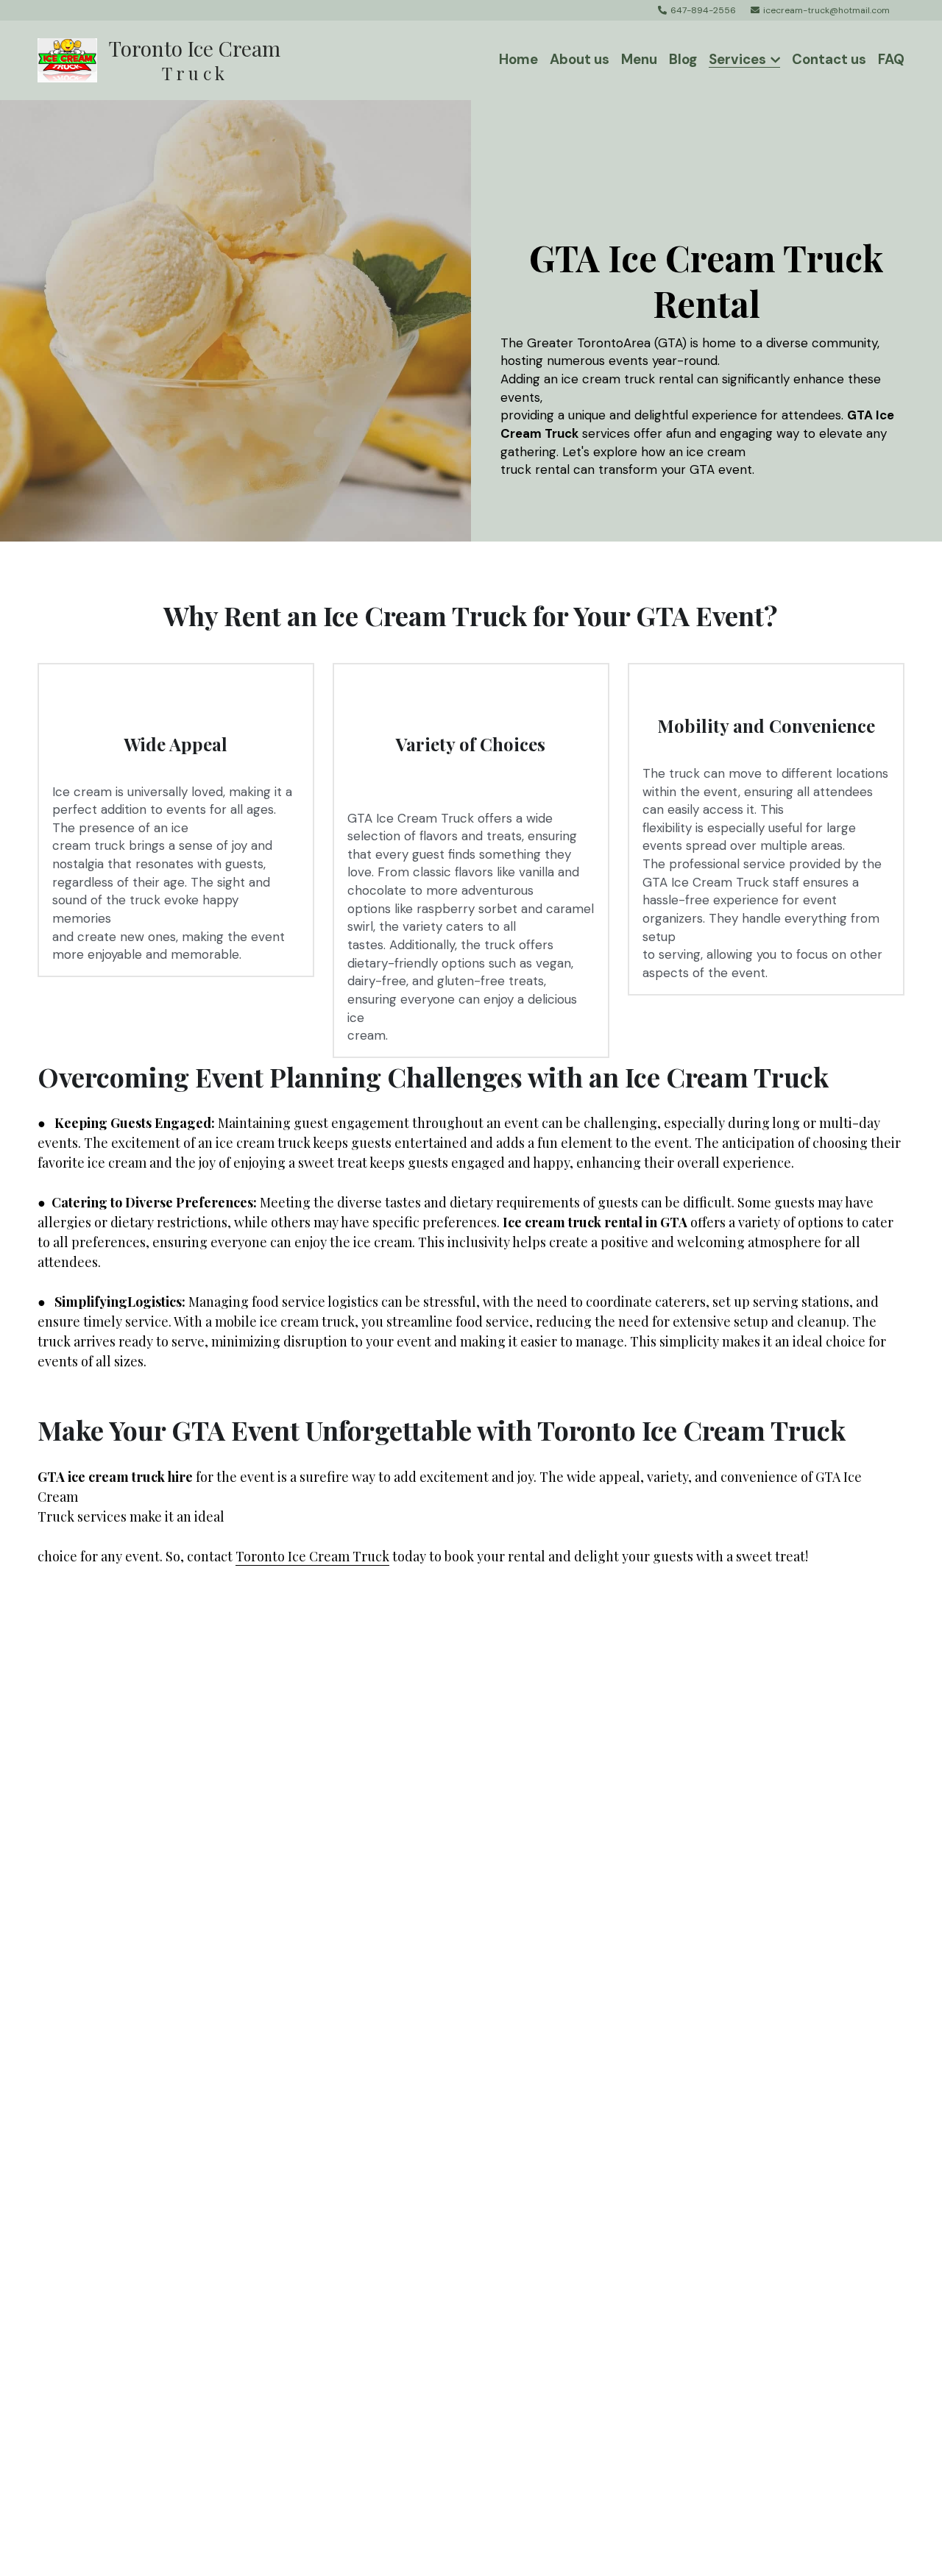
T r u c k (169, 73)
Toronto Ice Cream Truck (312, 1556)
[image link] (67, 58)
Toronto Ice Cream (195, 48)
